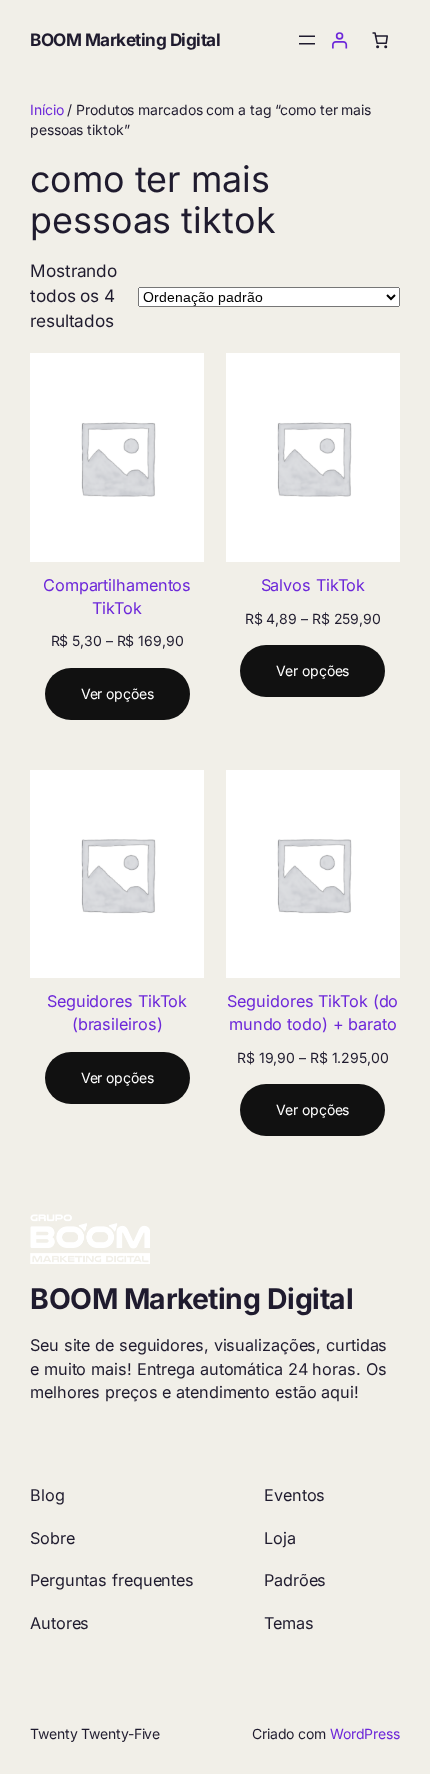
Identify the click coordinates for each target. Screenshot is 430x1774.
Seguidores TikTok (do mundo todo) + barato (312, 1012)
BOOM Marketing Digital (125, 39)
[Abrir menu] (307, 40)
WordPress (365, 1733)
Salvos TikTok (313, 585)
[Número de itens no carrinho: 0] (380, 40)
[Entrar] (339, 40)
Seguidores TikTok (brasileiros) (117, 1012)
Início (46, 109)
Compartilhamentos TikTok (117, 596)
